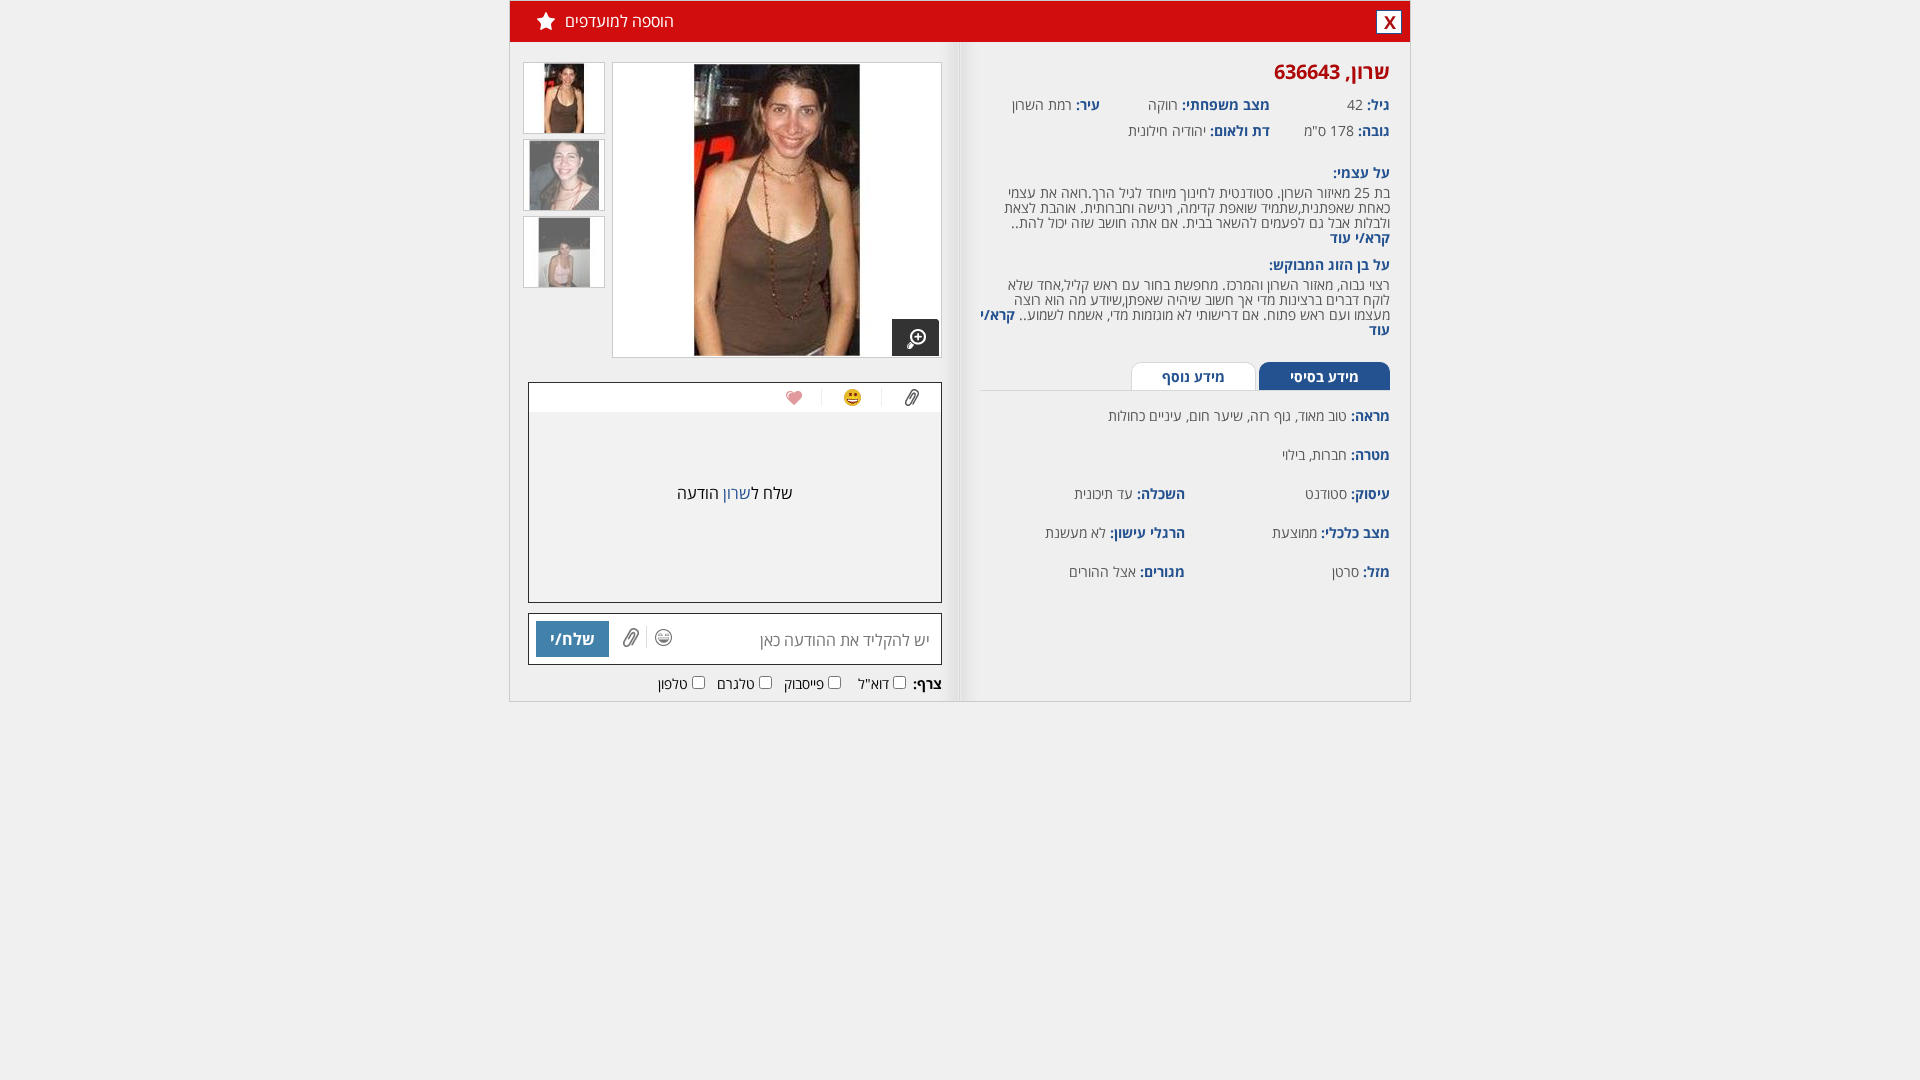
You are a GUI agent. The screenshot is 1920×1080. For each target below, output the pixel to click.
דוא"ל (873, 683)
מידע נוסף (1193, 376)
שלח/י (572, 639)
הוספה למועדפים (619, 21)
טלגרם (736, 683)
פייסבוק (804, 683)
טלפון (673, 683)
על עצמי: (1361, 172)
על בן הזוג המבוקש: (1329, 264)
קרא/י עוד (1360, 237)
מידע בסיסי (1324, 376)
